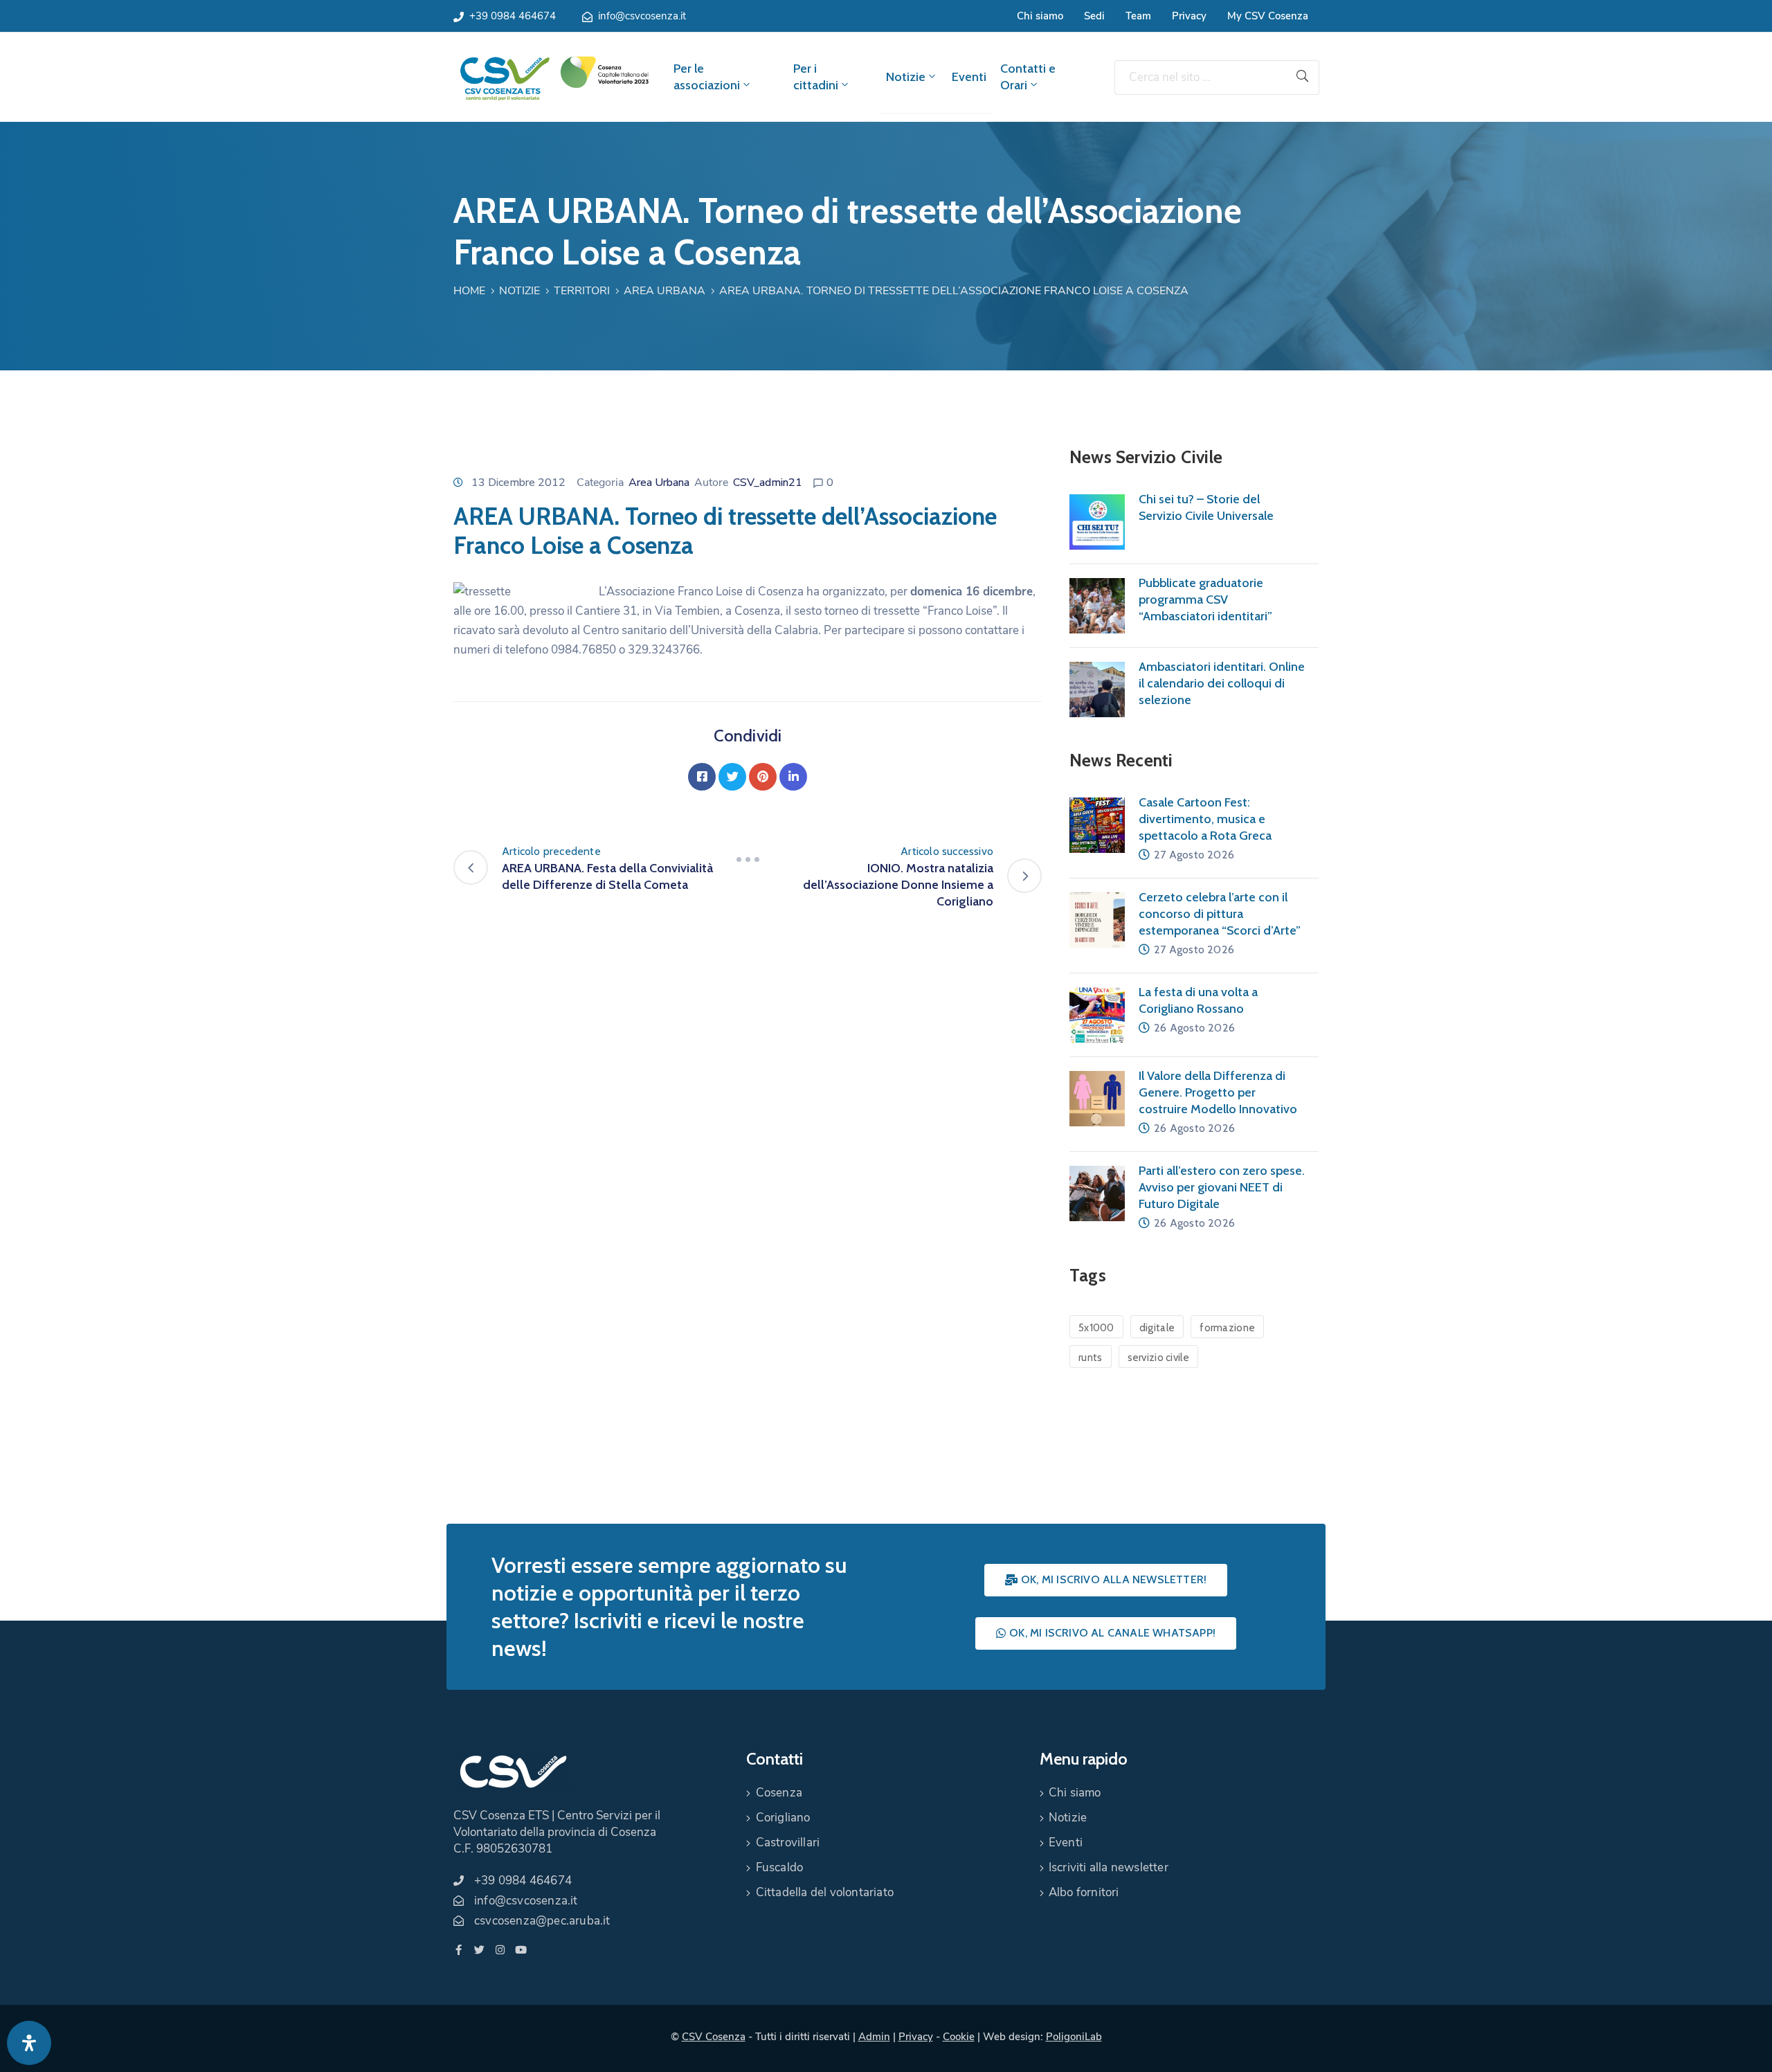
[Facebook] (702, 777)
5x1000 (1096, 1328)
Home (469, 291)
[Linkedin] (793, 777)
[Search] (1303, 78)
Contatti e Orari (1028, 77)
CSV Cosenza (714, 2037)
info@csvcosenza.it (642, 16)
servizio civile (1159, 1358)
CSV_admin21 (768, 483)
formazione (1227, 1328)
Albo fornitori (1084, 1892)
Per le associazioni (707, 77)
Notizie (906, 77)
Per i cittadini (816, 77)
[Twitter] (732, 777)
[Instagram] (500, 1950)
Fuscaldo (780, 1867)
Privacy (1189, 16)
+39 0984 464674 (513, 16)
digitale (1157, 1328)
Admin (874, 2037)
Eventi (969, 77)
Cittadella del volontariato (825, 1892)
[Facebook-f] (459, 1950)
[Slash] (748, 860)
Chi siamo (1040, 16)
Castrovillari (788, 1843)
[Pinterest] (763, 777)
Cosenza (779, 1793)
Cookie (959, 2037)
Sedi (1094, 16)
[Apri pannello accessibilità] (29, 2043)
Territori (582, 291)
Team (1138, 16)
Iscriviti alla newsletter (1109, 1867)
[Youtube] (521, 1950)
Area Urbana (664, 291)
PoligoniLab (1074, 2037)
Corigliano (783, 1818)
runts (1091, 1358)
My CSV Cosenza (1268, 16)
